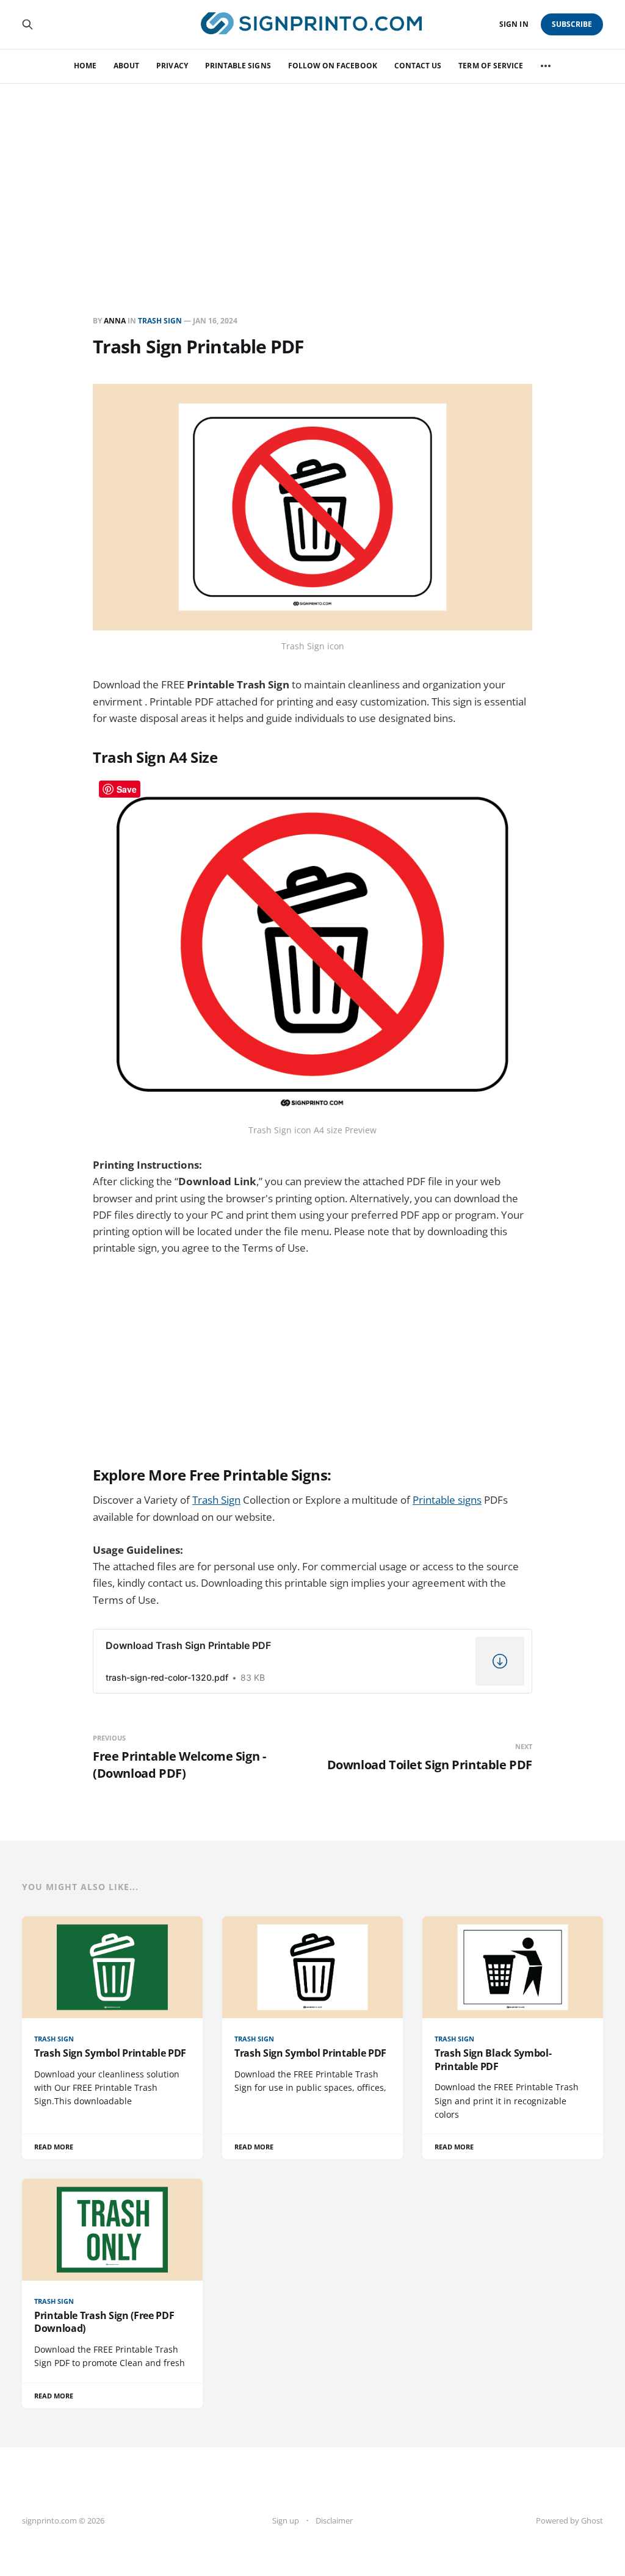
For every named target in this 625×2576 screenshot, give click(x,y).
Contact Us (418, 66)
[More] (546, 66)
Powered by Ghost (569, 2520)
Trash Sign (160, 321)
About (126, 66)
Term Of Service (491, 66)
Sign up (286, 2520)
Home (85, 66)
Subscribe (572, 24)
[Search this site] (27, 24)
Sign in (514, 24)
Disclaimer (334, 2520)
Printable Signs (238, 66)
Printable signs (447, 1500)
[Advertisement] (312, 175)
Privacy (172, 66)
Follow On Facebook (333, 66)
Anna (115, 321)
